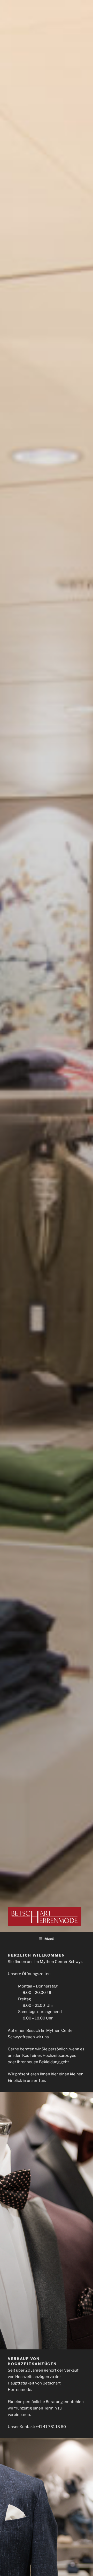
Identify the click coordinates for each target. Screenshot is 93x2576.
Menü (49, 1939)
